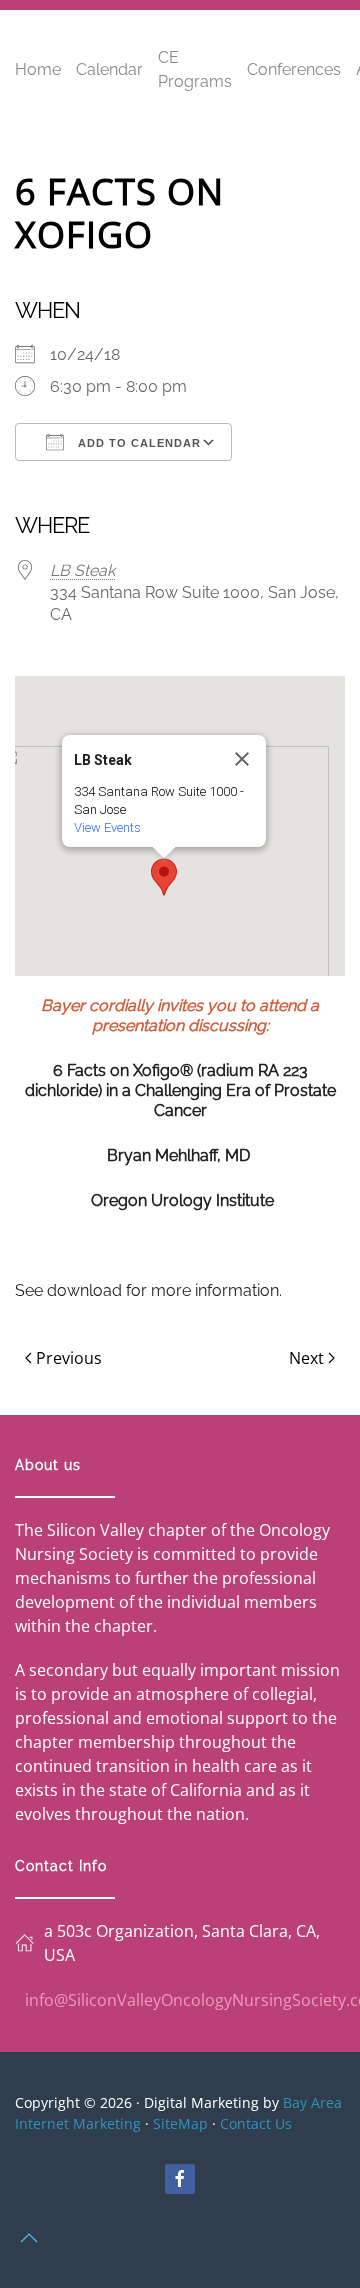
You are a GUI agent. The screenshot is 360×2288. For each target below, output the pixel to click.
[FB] (180, 2179)
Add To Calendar (137, 443)
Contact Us (256, 2123)
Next (306, 1358)
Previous (69, 1358)
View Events (107, 827)
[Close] (242, 759)
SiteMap (180, 2123)
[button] (164, 877)
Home (38, 69)
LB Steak (82, 570)
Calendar (109, 69)
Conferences (294, 69)
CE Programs (195, 69)
